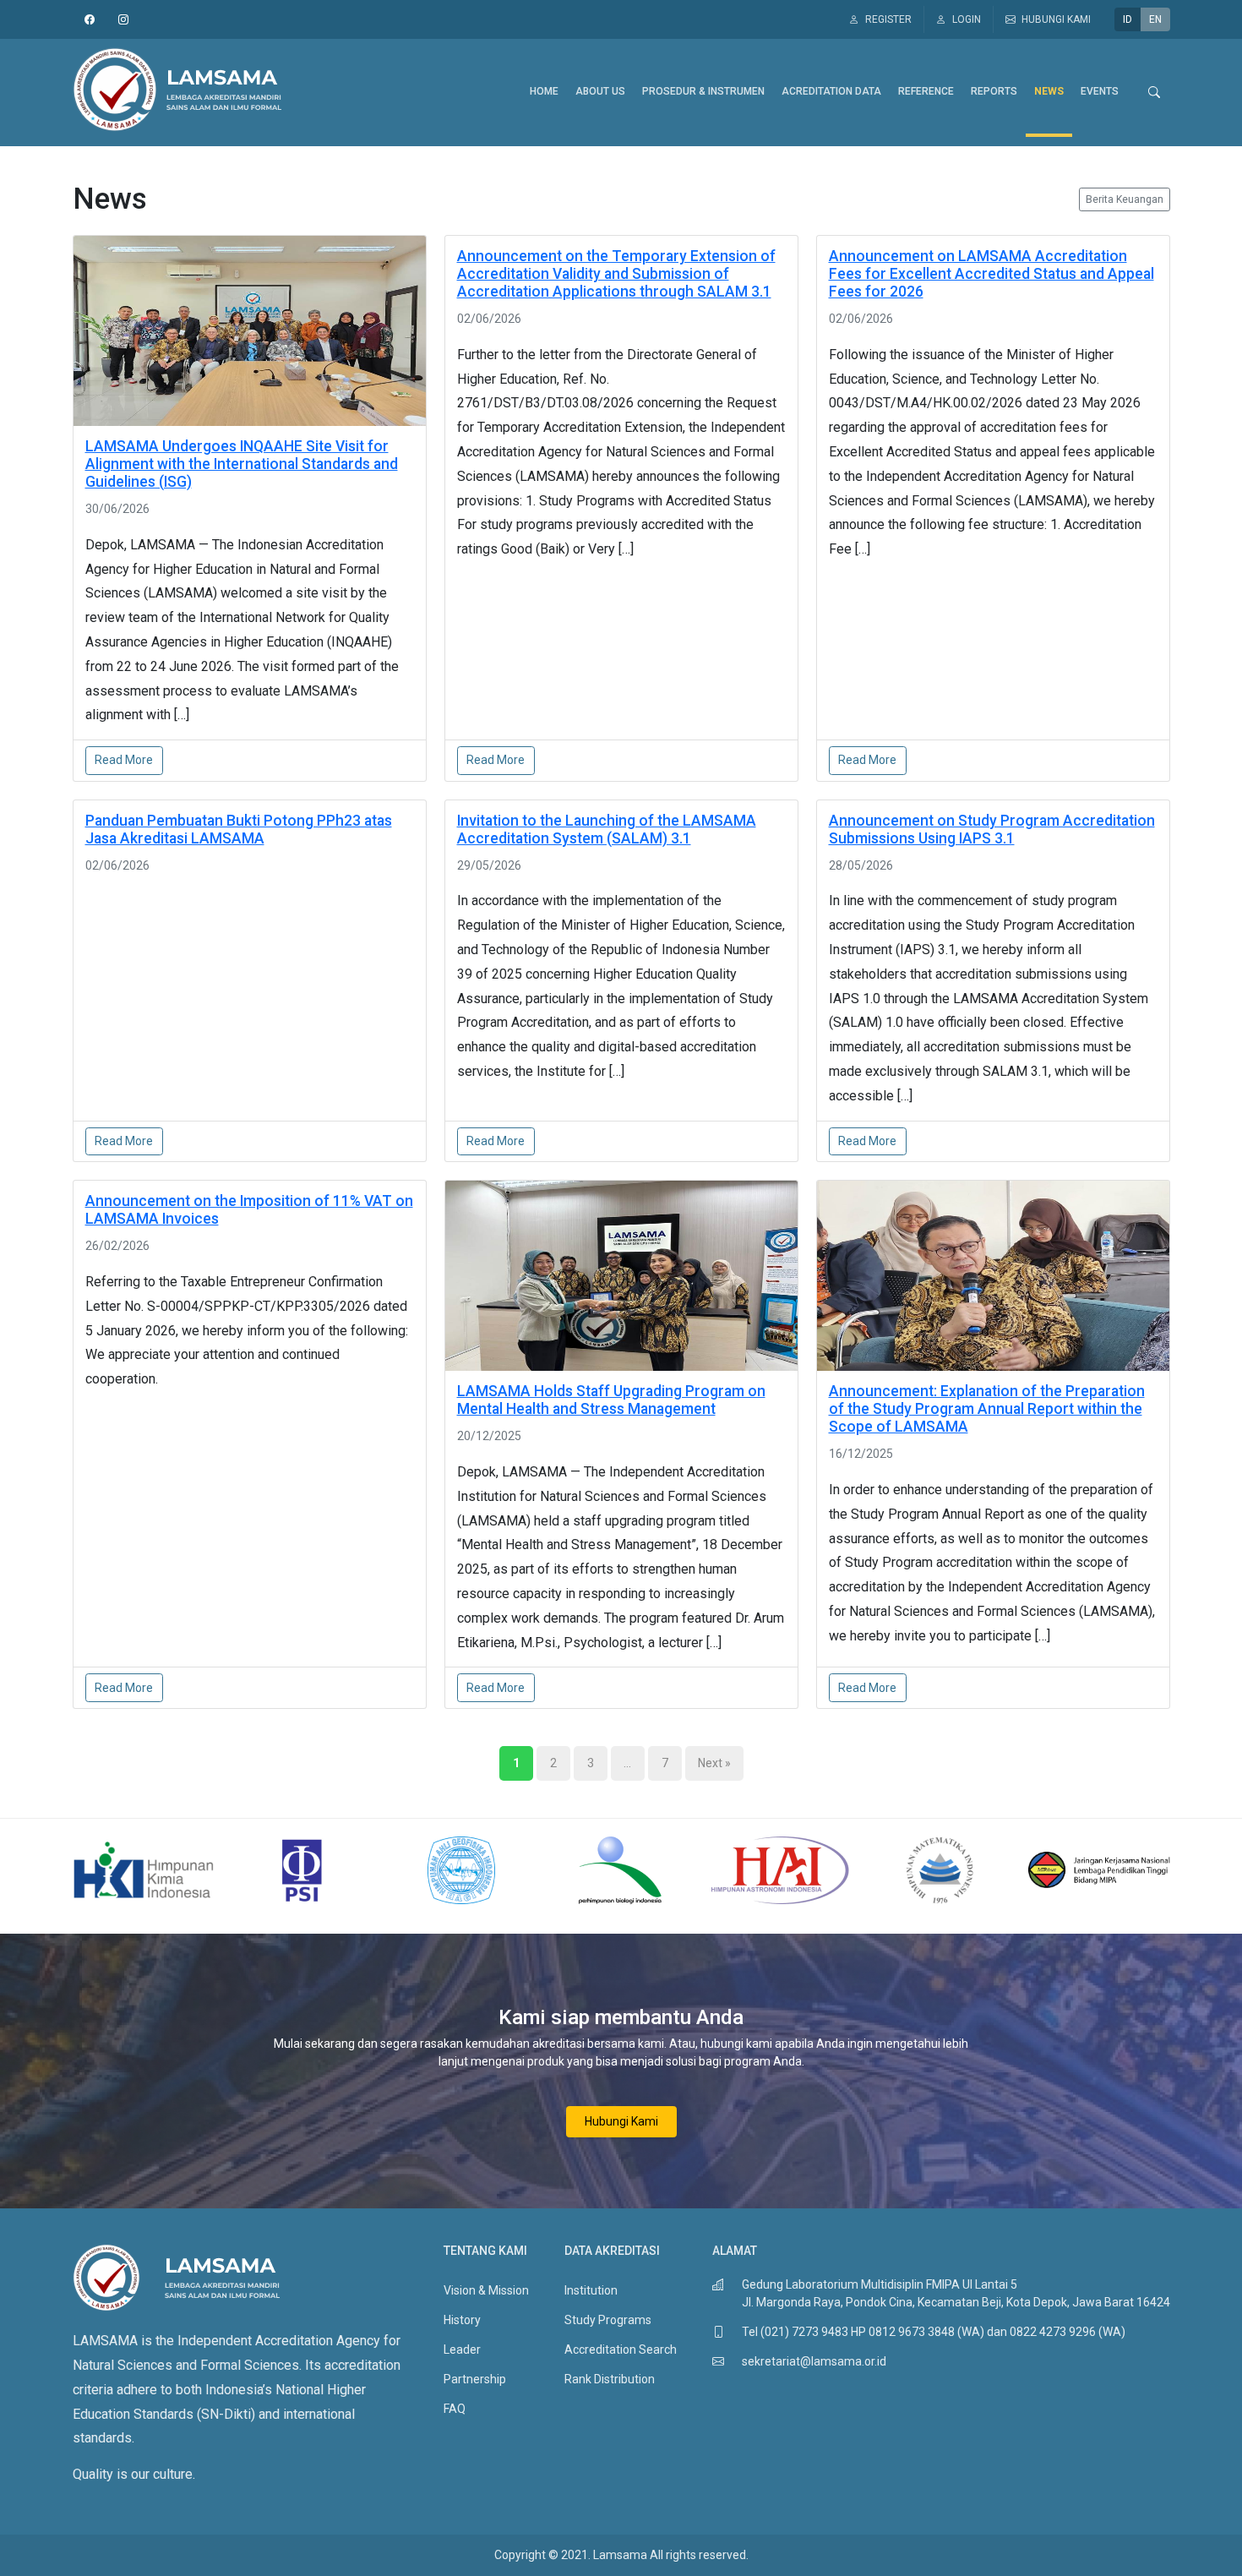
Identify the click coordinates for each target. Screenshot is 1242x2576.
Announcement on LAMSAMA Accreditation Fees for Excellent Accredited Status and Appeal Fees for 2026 (991, 274)
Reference (926, 91)
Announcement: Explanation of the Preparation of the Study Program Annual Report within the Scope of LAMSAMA (987, 1409)
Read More (124, 760)
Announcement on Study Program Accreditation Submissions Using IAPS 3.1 (992, 830)
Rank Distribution (610, 2379)
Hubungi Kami (621, 2121)
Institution (591, 2290)
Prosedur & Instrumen (703, 91)
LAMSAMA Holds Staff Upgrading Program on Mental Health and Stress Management (611, 1400)
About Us (600, 91)
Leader (462, 2350)
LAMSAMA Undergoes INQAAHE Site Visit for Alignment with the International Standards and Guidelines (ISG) (242, 464)
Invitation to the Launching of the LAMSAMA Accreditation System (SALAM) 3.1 (607, 830)
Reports (994, 91)
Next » (714, 1763)
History (462, 2320)
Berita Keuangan (1125, 199)
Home (544, 91)
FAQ (455, 2409)
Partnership (475, 2379)
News (1049, 91)
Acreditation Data (831, 91)
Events (1100, 91)
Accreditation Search (621, 2350)
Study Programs (608, 2320)
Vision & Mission (486, 2290)
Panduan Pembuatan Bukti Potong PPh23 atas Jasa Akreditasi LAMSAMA (239, 830)
